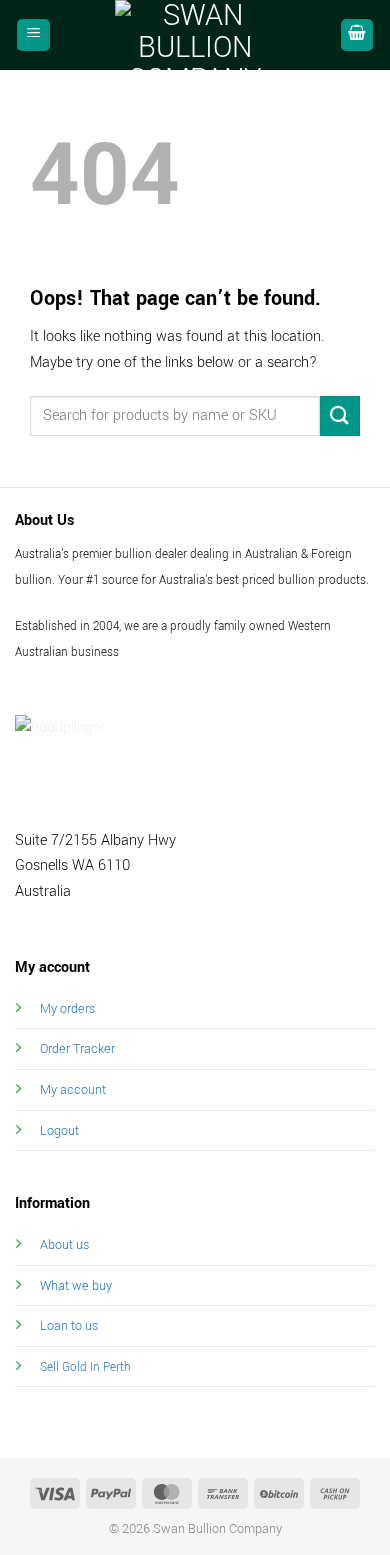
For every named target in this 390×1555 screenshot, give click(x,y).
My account (73, 1089)
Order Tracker (77, 1048)
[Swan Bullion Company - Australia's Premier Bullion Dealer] (195, 35)
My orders (67, 1008)
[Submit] (340, 415)
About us (64, 1244)
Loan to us (69, 1325)
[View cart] (357, 35)
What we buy (76, 1285)
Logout (59, 1130)
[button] (33, 35)
